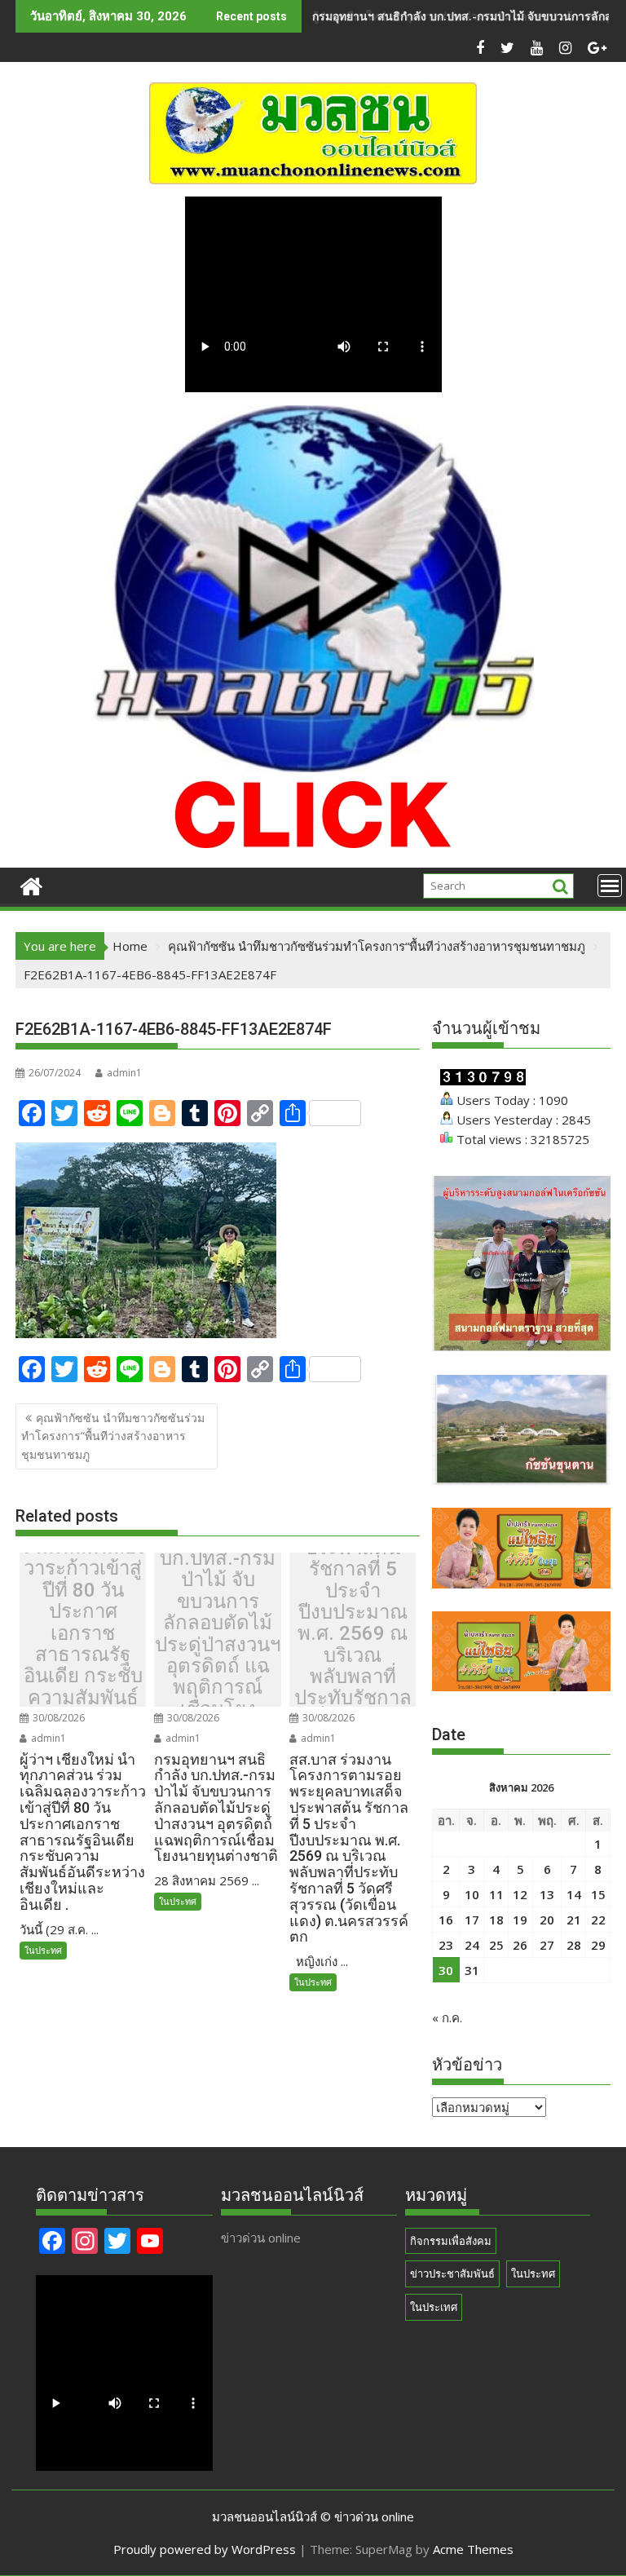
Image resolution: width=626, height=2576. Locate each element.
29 (598, 1945)
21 (574, 1920)
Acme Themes (473, 2549)
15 (598, 1894)
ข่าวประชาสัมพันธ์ (452, 2273)
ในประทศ (43, 1950)
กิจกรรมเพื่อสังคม (451, 2241)
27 (547, 1945)
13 (547, 1894)
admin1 (124, 1073)
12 (520, 1894)
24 (472, 1945)
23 (446, 1945)
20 (547, 1920)
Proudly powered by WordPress (205, 2549)
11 (496, 1894)
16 (446, 1920)
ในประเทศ (434, 2307)
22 (598, 1920)
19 (520, 1920)
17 (472, 1920)
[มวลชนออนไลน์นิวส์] (31, 884)
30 (446, 1970)
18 (496, 1920)
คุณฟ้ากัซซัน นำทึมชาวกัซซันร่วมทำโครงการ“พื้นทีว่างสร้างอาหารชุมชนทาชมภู (113, 1436)
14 (574, 1894)
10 (472, 1894)
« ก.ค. (447, 2017)
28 (574, 1945)
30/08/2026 (57, 1718)
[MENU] (610, 886)
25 (496, 1945)
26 (520, 1945)
